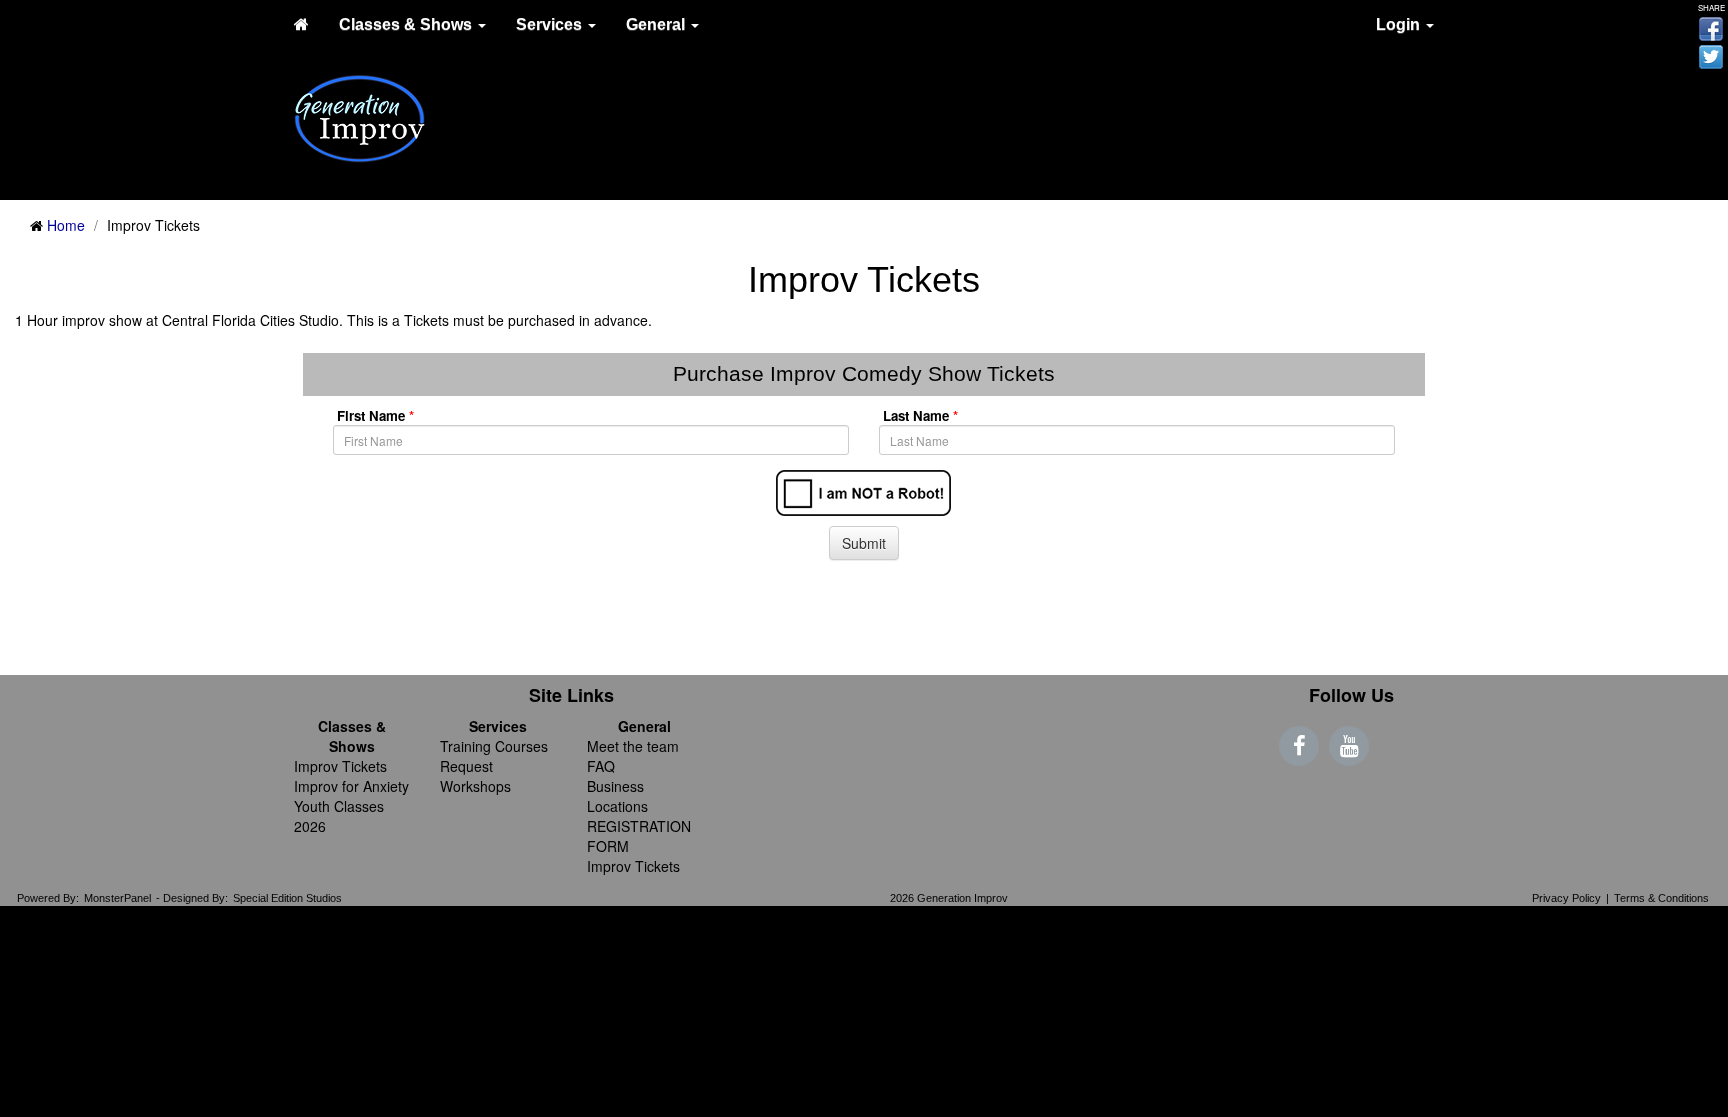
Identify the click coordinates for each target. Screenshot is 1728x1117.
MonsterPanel (117, 898)
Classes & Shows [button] (407, 24)
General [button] (657, 24)
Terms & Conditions (1661, 898)
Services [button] (551, 24)
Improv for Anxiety (351, 786)
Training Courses (494, 746)
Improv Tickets (340, 766)
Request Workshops (475, 776)
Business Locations (617, 796)
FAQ (601, 766)
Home (66, 225)
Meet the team (633, 746)
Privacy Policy (1566, 898)
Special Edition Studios (287, 898)
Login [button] (1400, 24)
